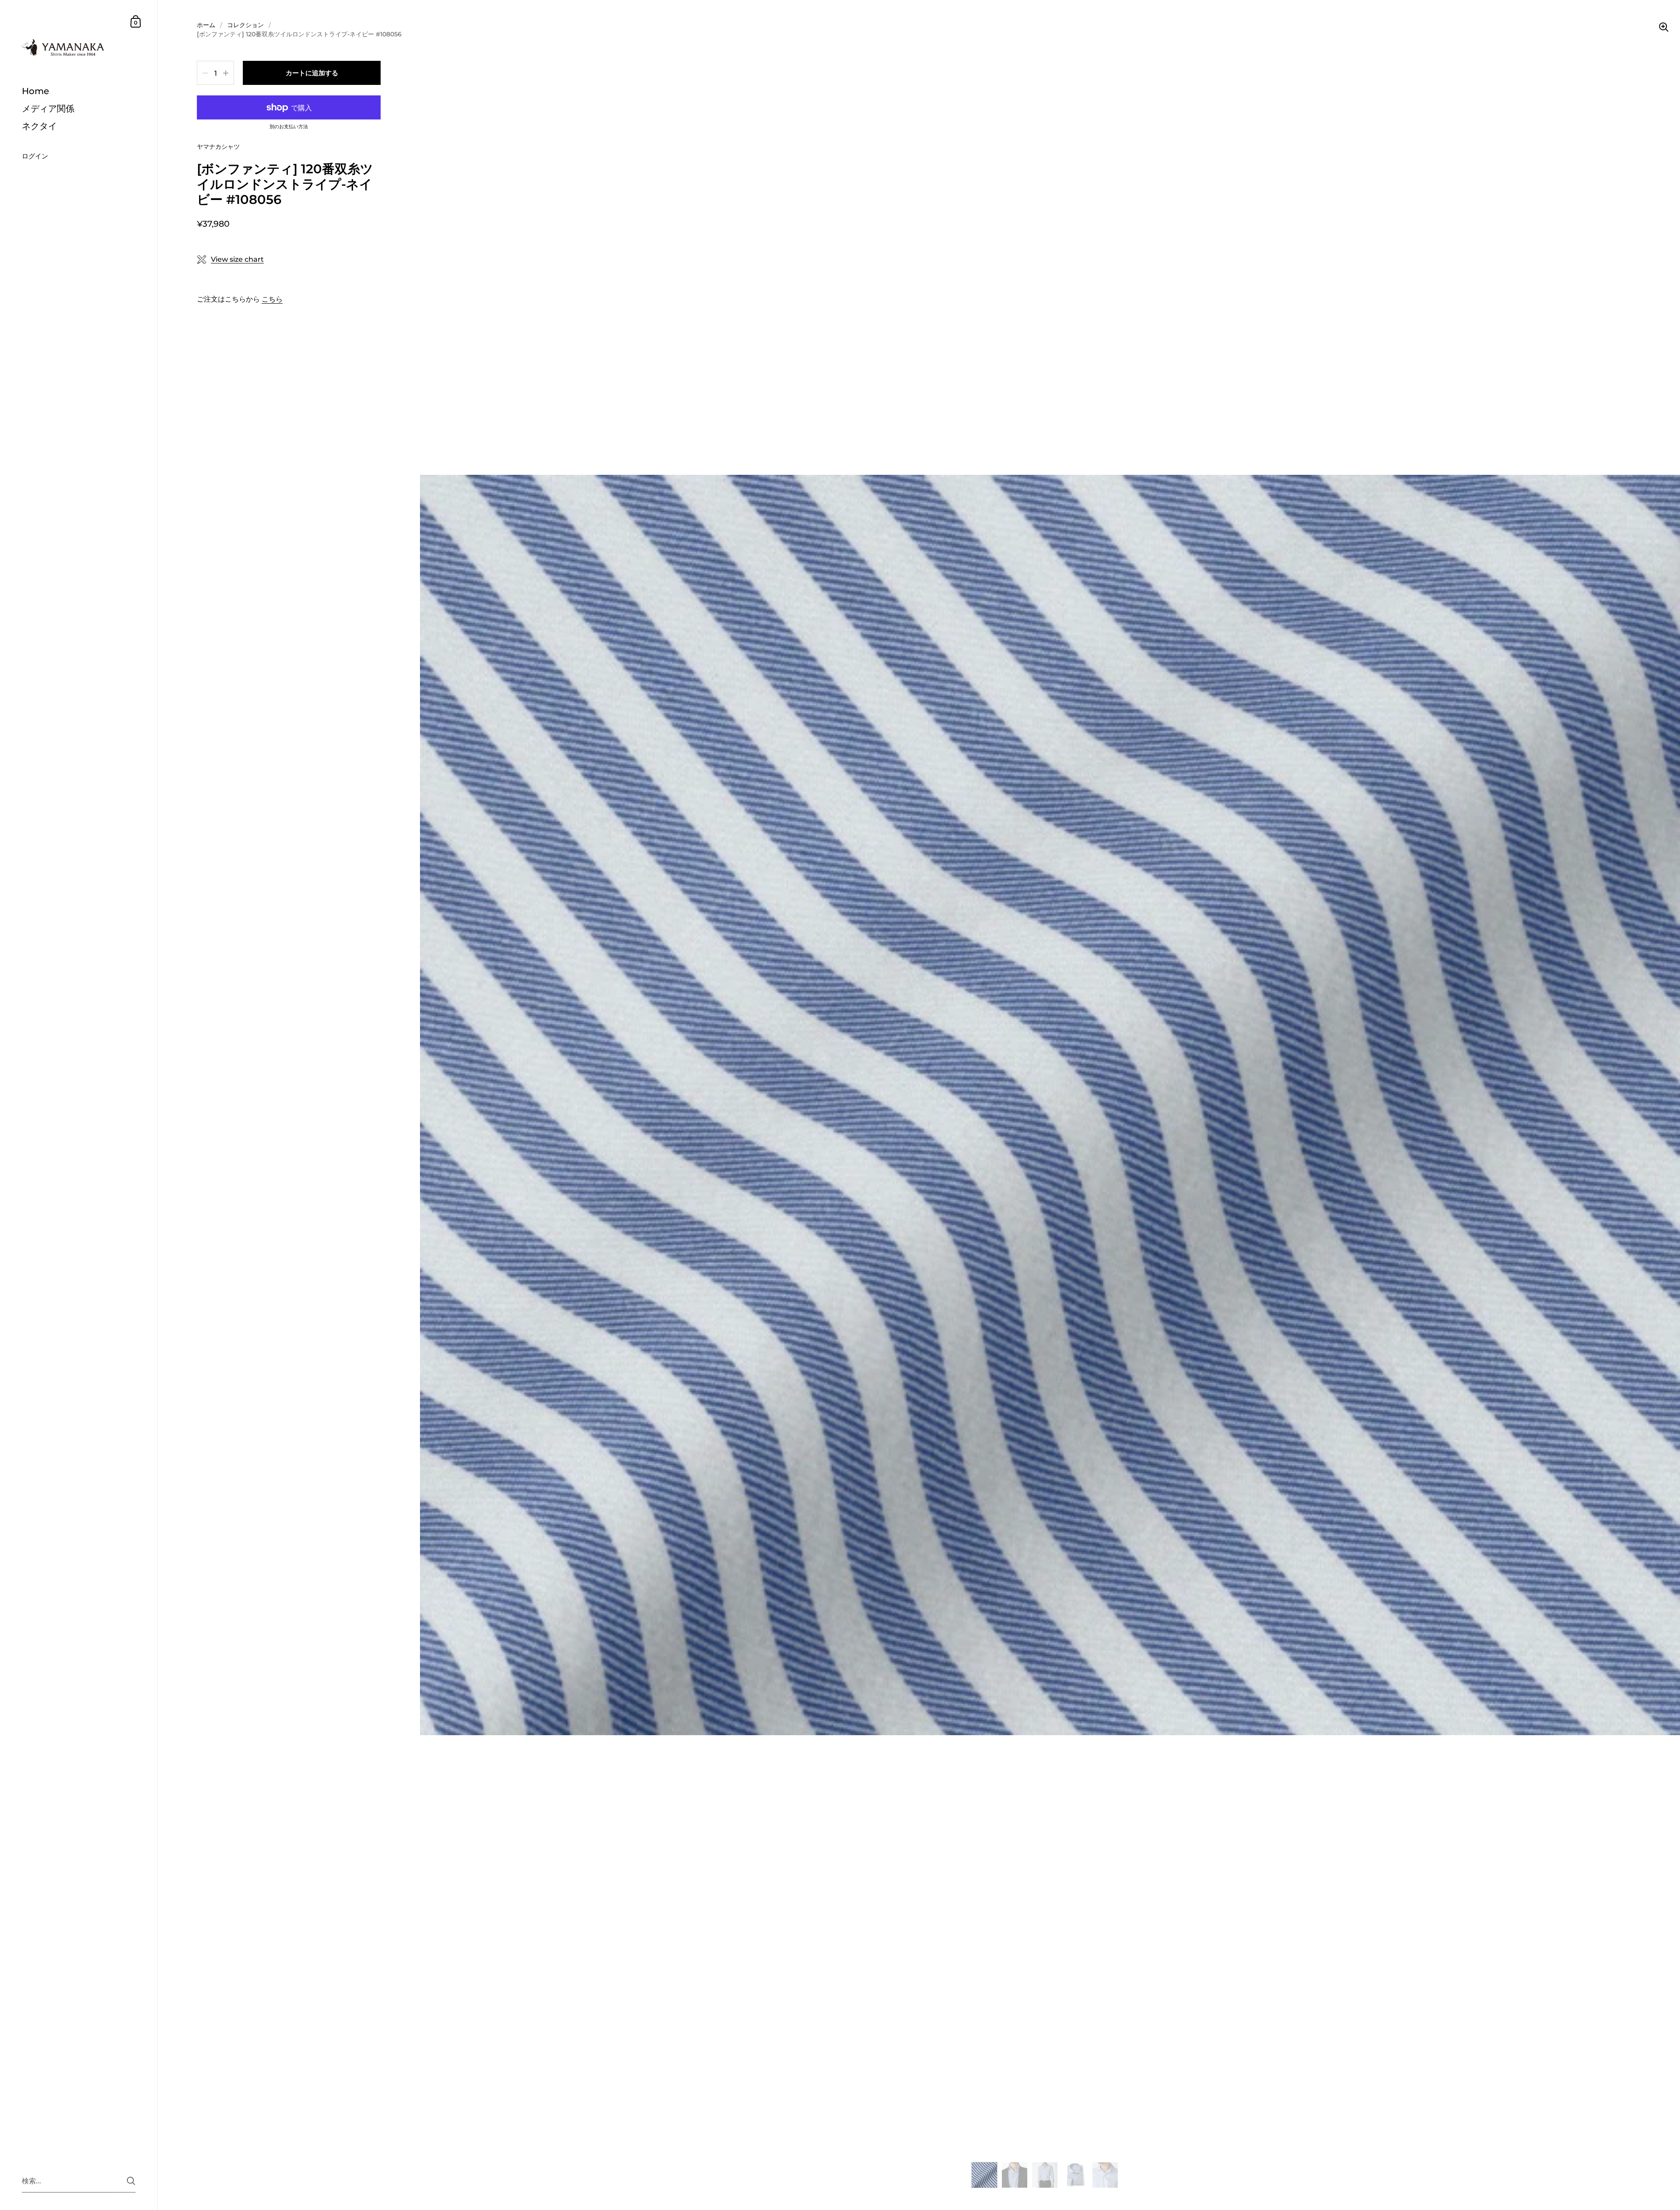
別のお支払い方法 (289, 127)
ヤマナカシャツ (218, 147)
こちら (272, 299)
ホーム (206, 25)
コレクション (245, 25)
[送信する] (131, 2181)
